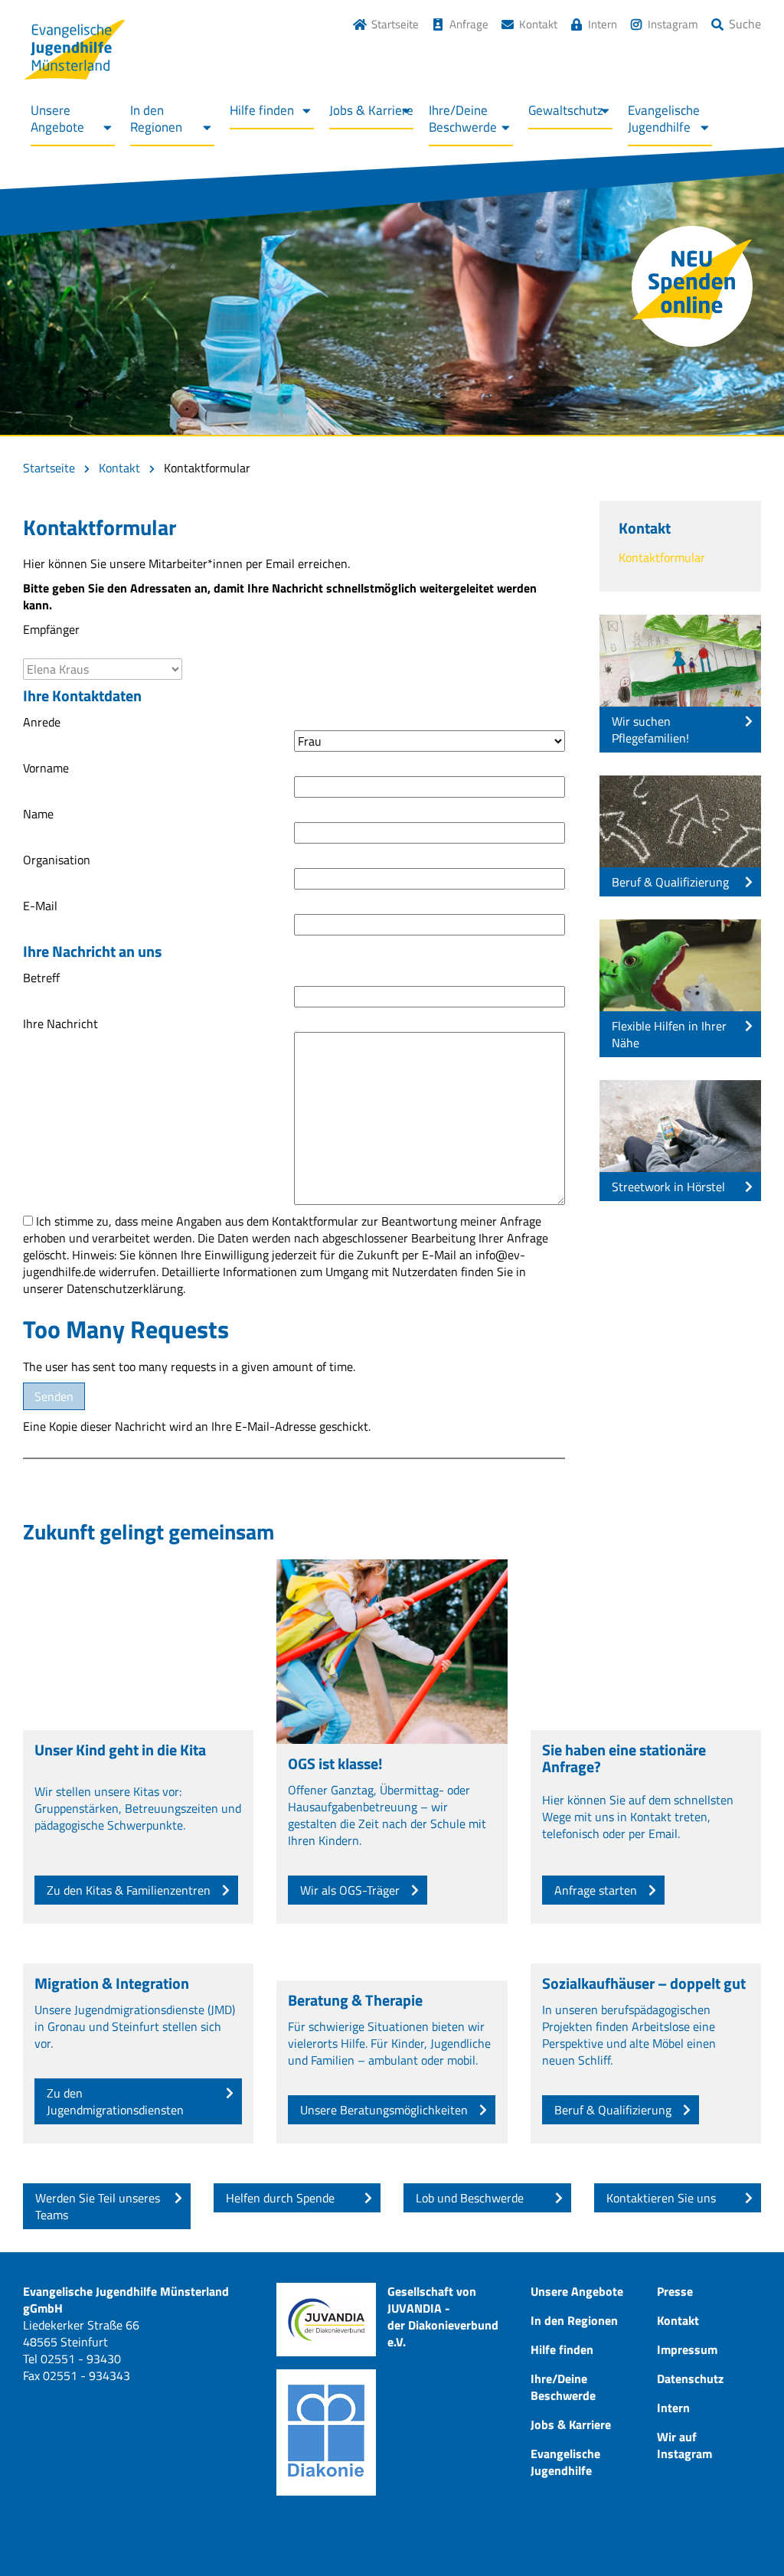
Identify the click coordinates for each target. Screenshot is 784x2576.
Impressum (687, 2349)
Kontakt (538, 24)
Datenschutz (690, 2378)
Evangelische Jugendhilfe (664, 119)
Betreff (41, 978)
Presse (675, 2291)
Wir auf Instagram (684, 2445)
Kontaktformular (662, 557)
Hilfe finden (262, 110)
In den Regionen (156, 119)
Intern (603, 24)
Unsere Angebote (57, 119)
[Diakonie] (326, 2432)
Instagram (673, 24)
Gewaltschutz (566, 110)
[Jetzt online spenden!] (692, 286)
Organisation (57, 860)
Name (38, 814)
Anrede (42, 722)
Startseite (395, 24)
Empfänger (51, 629)
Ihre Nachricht (60, 1024)
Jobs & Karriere (371, 110)
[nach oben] (742, 2534)
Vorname (46, 768)
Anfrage (469, 24)
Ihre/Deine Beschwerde (463, 119)
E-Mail (40, 906)
